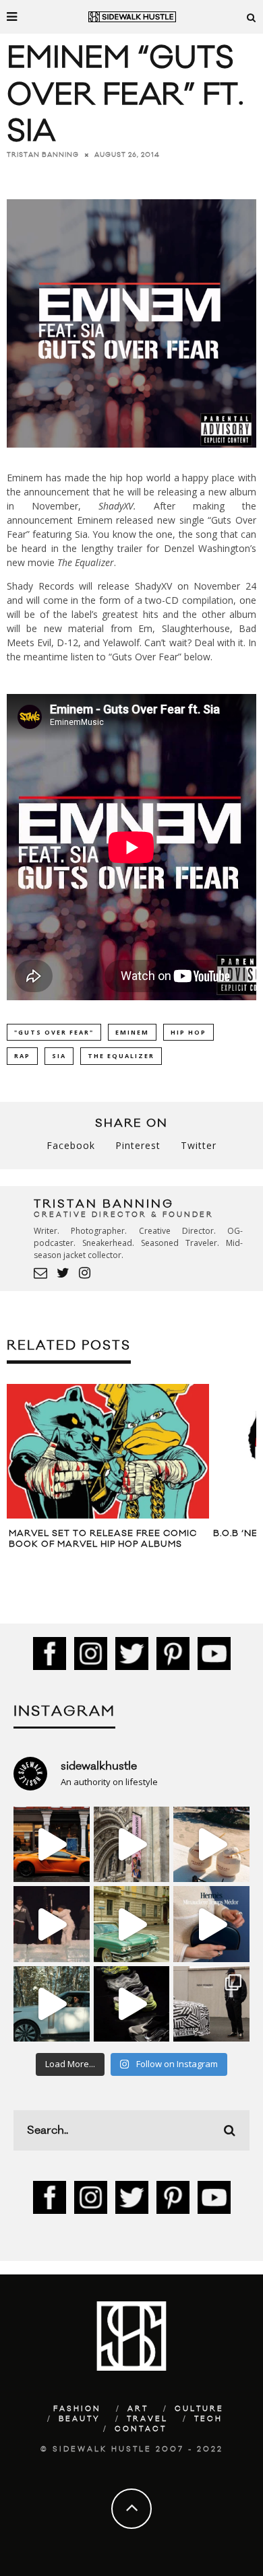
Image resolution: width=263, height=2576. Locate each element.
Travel (147, 2419)
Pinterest (138, 1145)
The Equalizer (121, 1056)
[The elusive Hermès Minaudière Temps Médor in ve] (211, 1924)
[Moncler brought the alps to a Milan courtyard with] (132, 1924)
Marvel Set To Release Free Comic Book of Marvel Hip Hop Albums (103, 1539)
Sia (59, 1056)
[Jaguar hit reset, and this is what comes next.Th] (211, 2004)
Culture (199, 2409)
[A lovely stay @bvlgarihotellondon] (52, 1845)
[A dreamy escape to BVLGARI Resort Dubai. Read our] (211, 1845)
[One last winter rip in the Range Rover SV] (52, 2004)
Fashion (77, 2409)
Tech (208, 2419)
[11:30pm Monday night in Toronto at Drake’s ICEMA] (52, 1924)
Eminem (132, 1032)
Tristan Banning (43, 155)
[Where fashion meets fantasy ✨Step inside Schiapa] (132, 1845)
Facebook (71, 1145)
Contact (141, 2429)
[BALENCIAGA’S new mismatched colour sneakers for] (132, 2004)
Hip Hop (188, 1032)
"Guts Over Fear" (54, 1032)
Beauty (80, 2419)
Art (138, 2409)
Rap (22, 1056)
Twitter (199, 1145)
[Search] (252, 17)
